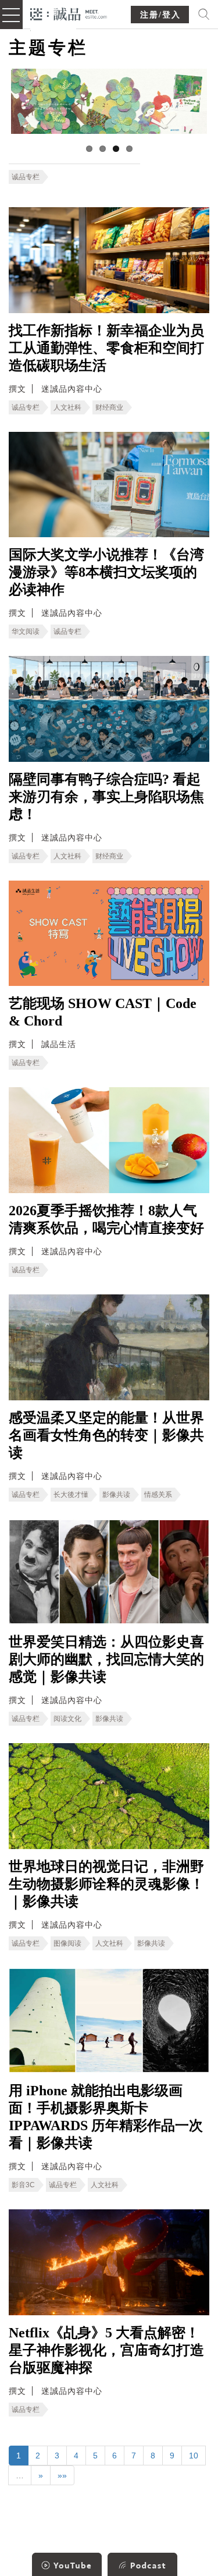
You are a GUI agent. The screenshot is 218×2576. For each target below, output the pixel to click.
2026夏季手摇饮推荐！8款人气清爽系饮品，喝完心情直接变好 (106, 1219)
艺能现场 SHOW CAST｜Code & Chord (103, 1012)
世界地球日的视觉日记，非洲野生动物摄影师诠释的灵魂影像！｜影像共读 (106, 1884)
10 (194, 2456)
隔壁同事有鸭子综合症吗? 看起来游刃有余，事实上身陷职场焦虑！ (106, 797)
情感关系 (158, 1495)
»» (62, 2475)
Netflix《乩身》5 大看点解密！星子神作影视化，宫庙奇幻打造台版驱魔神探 (106, 2350)
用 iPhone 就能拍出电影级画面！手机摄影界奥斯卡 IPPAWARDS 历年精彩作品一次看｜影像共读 (106, 2117)
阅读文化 (67, 1719)
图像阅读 (67, 1943)
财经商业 (109, 407)
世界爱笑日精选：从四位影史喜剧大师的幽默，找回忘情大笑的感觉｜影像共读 (106, 1659)
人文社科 (67, 407)
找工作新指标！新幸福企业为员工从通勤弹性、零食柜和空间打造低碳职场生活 (106, 348)
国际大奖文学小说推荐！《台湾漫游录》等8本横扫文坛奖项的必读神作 (106, 572)
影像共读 (116, 1495)
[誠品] (69, 13)
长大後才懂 (71, 1495)
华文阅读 (26, 631)
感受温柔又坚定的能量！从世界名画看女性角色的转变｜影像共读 (106, 1435)
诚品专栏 (26, 177)
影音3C (23, 2185)
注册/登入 (160, 15)
